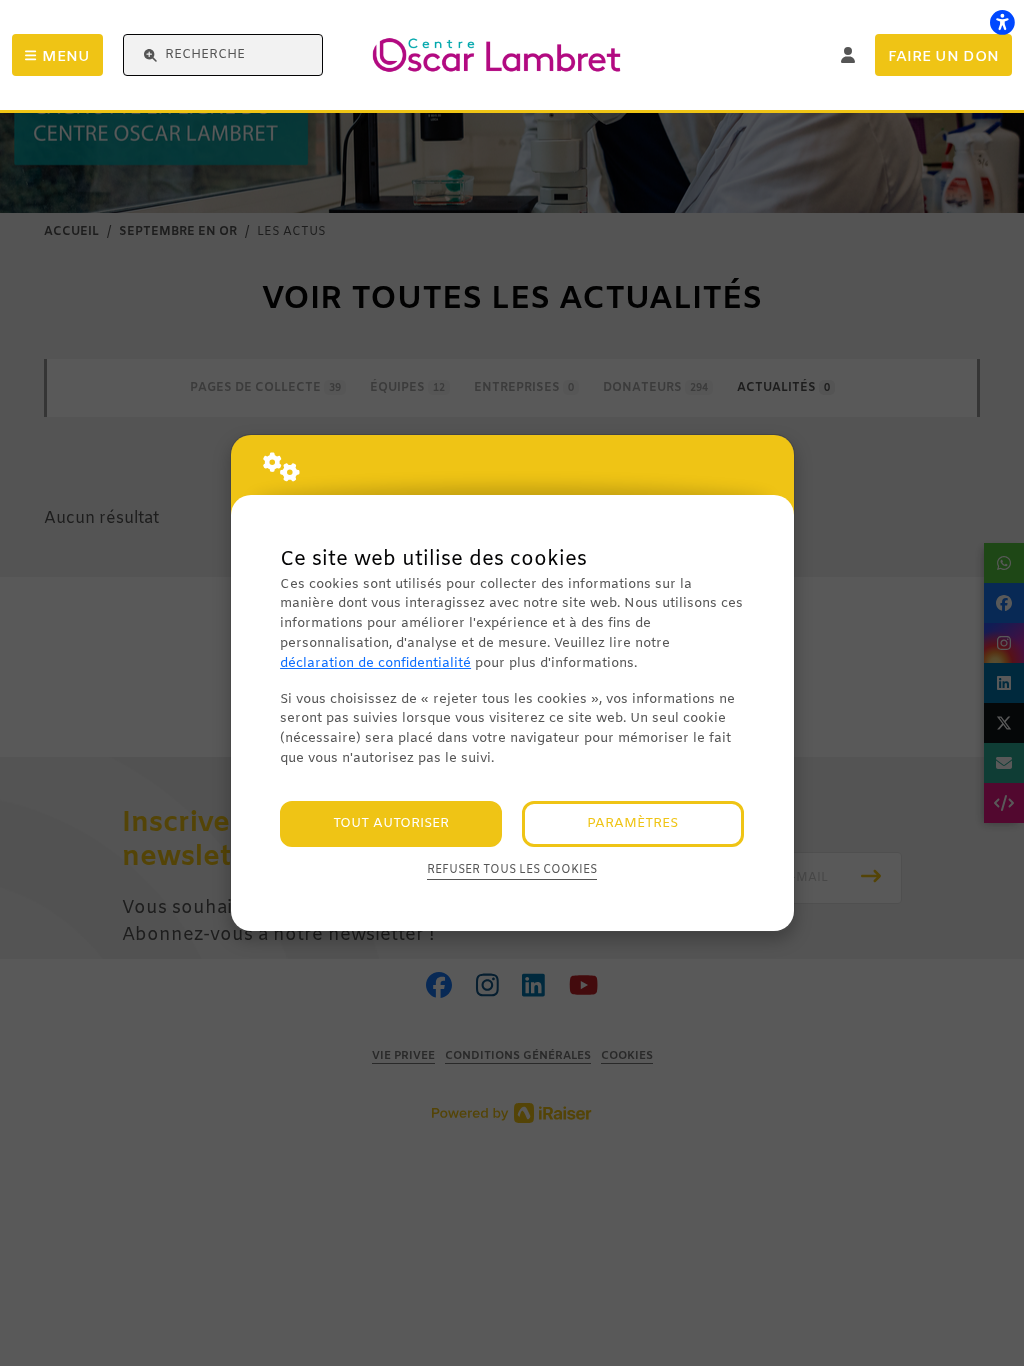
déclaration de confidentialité (375, 663)
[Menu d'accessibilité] (1002, 22)
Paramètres (632, 823)
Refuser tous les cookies (512, 870)
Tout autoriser (391, 823)
